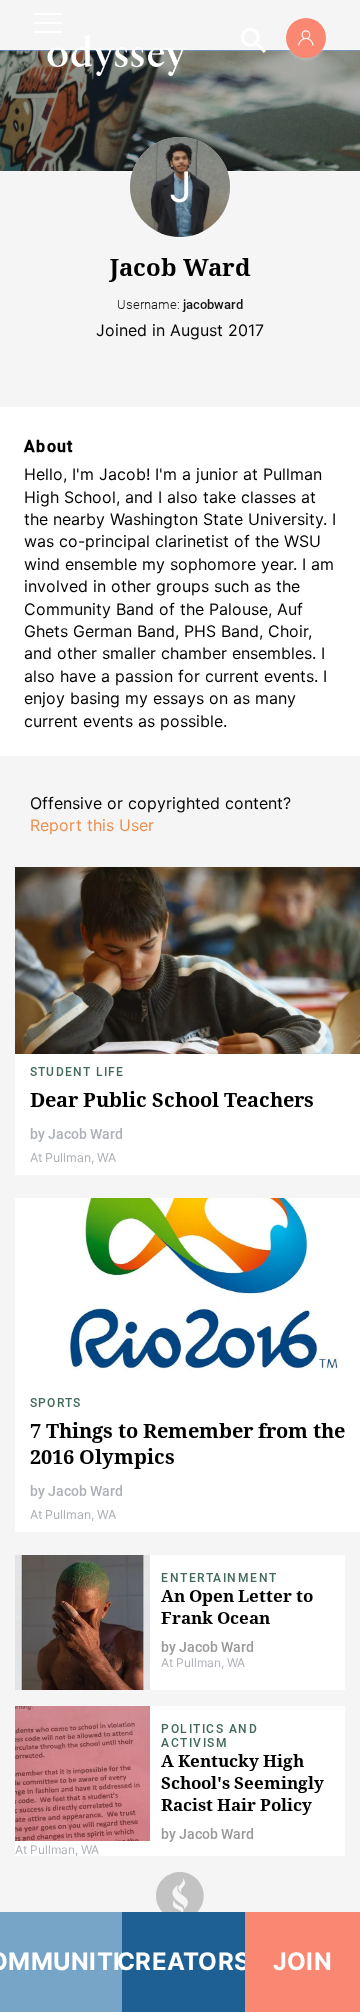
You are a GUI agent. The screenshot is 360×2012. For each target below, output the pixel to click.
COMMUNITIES (61, 1961)
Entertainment (219, 1578)
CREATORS (183, 1961)
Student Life (77, 1072)
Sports (55, 1403)
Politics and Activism (209, 1736)
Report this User (92, 825)
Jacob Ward (85, 1134)
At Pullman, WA (73, 1157)
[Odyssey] (116, 55)
